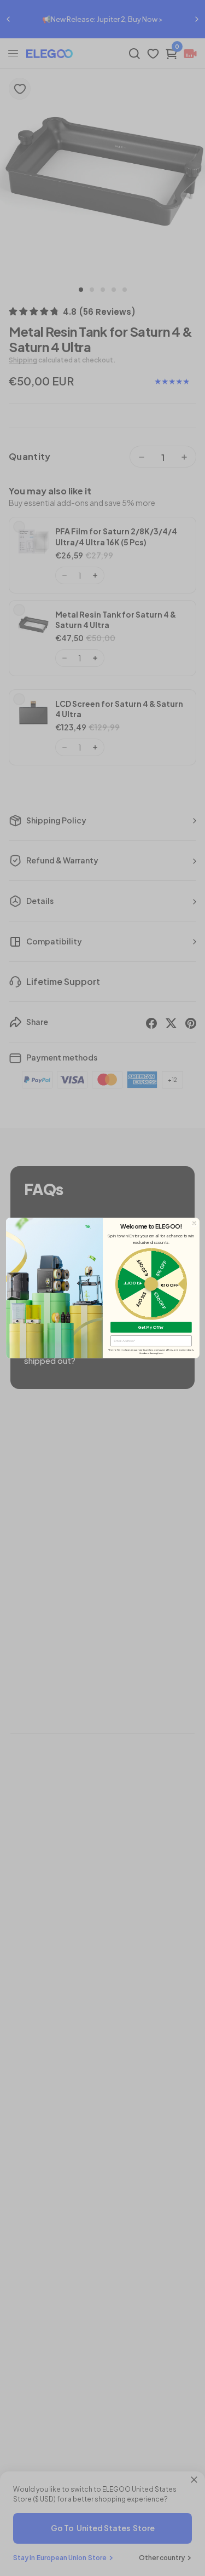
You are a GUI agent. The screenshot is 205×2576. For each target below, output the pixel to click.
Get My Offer (151, 1327)
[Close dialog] (194, 1223)
